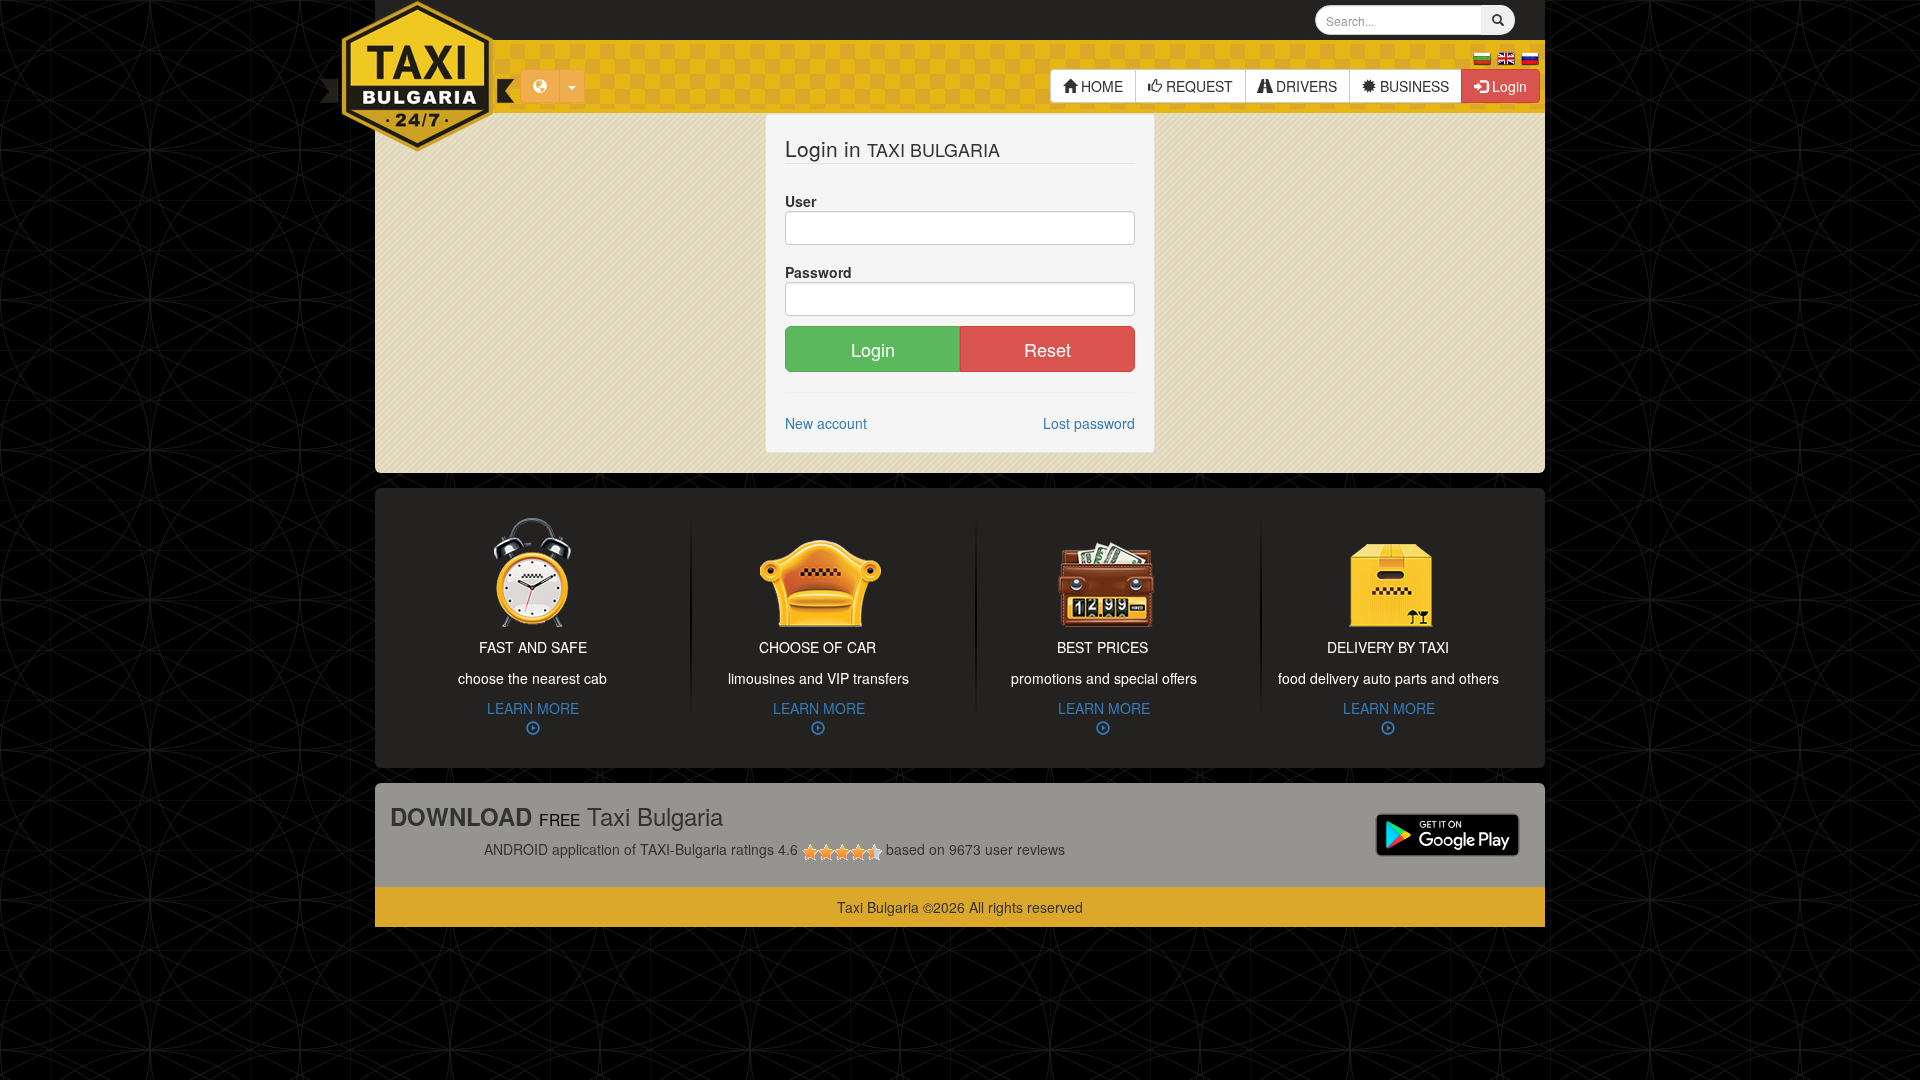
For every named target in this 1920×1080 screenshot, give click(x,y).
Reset (1047, 349)
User (800, 201)
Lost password (1089, 423)
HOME (1100, 86)
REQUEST (1197, 86)
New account (826, 423)
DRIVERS (1304, 86)
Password (818, 272)
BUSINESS (1412, 86)
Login (1507, 86)
